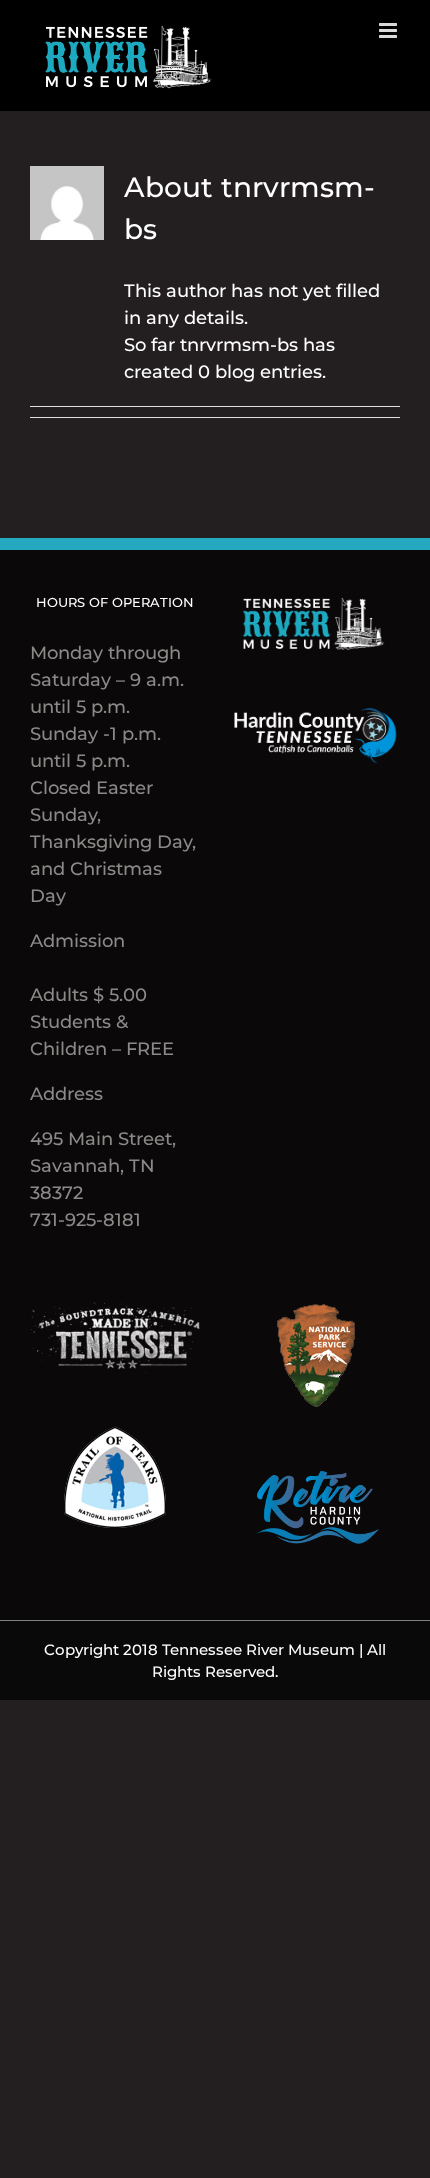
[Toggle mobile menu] (389, 30)
